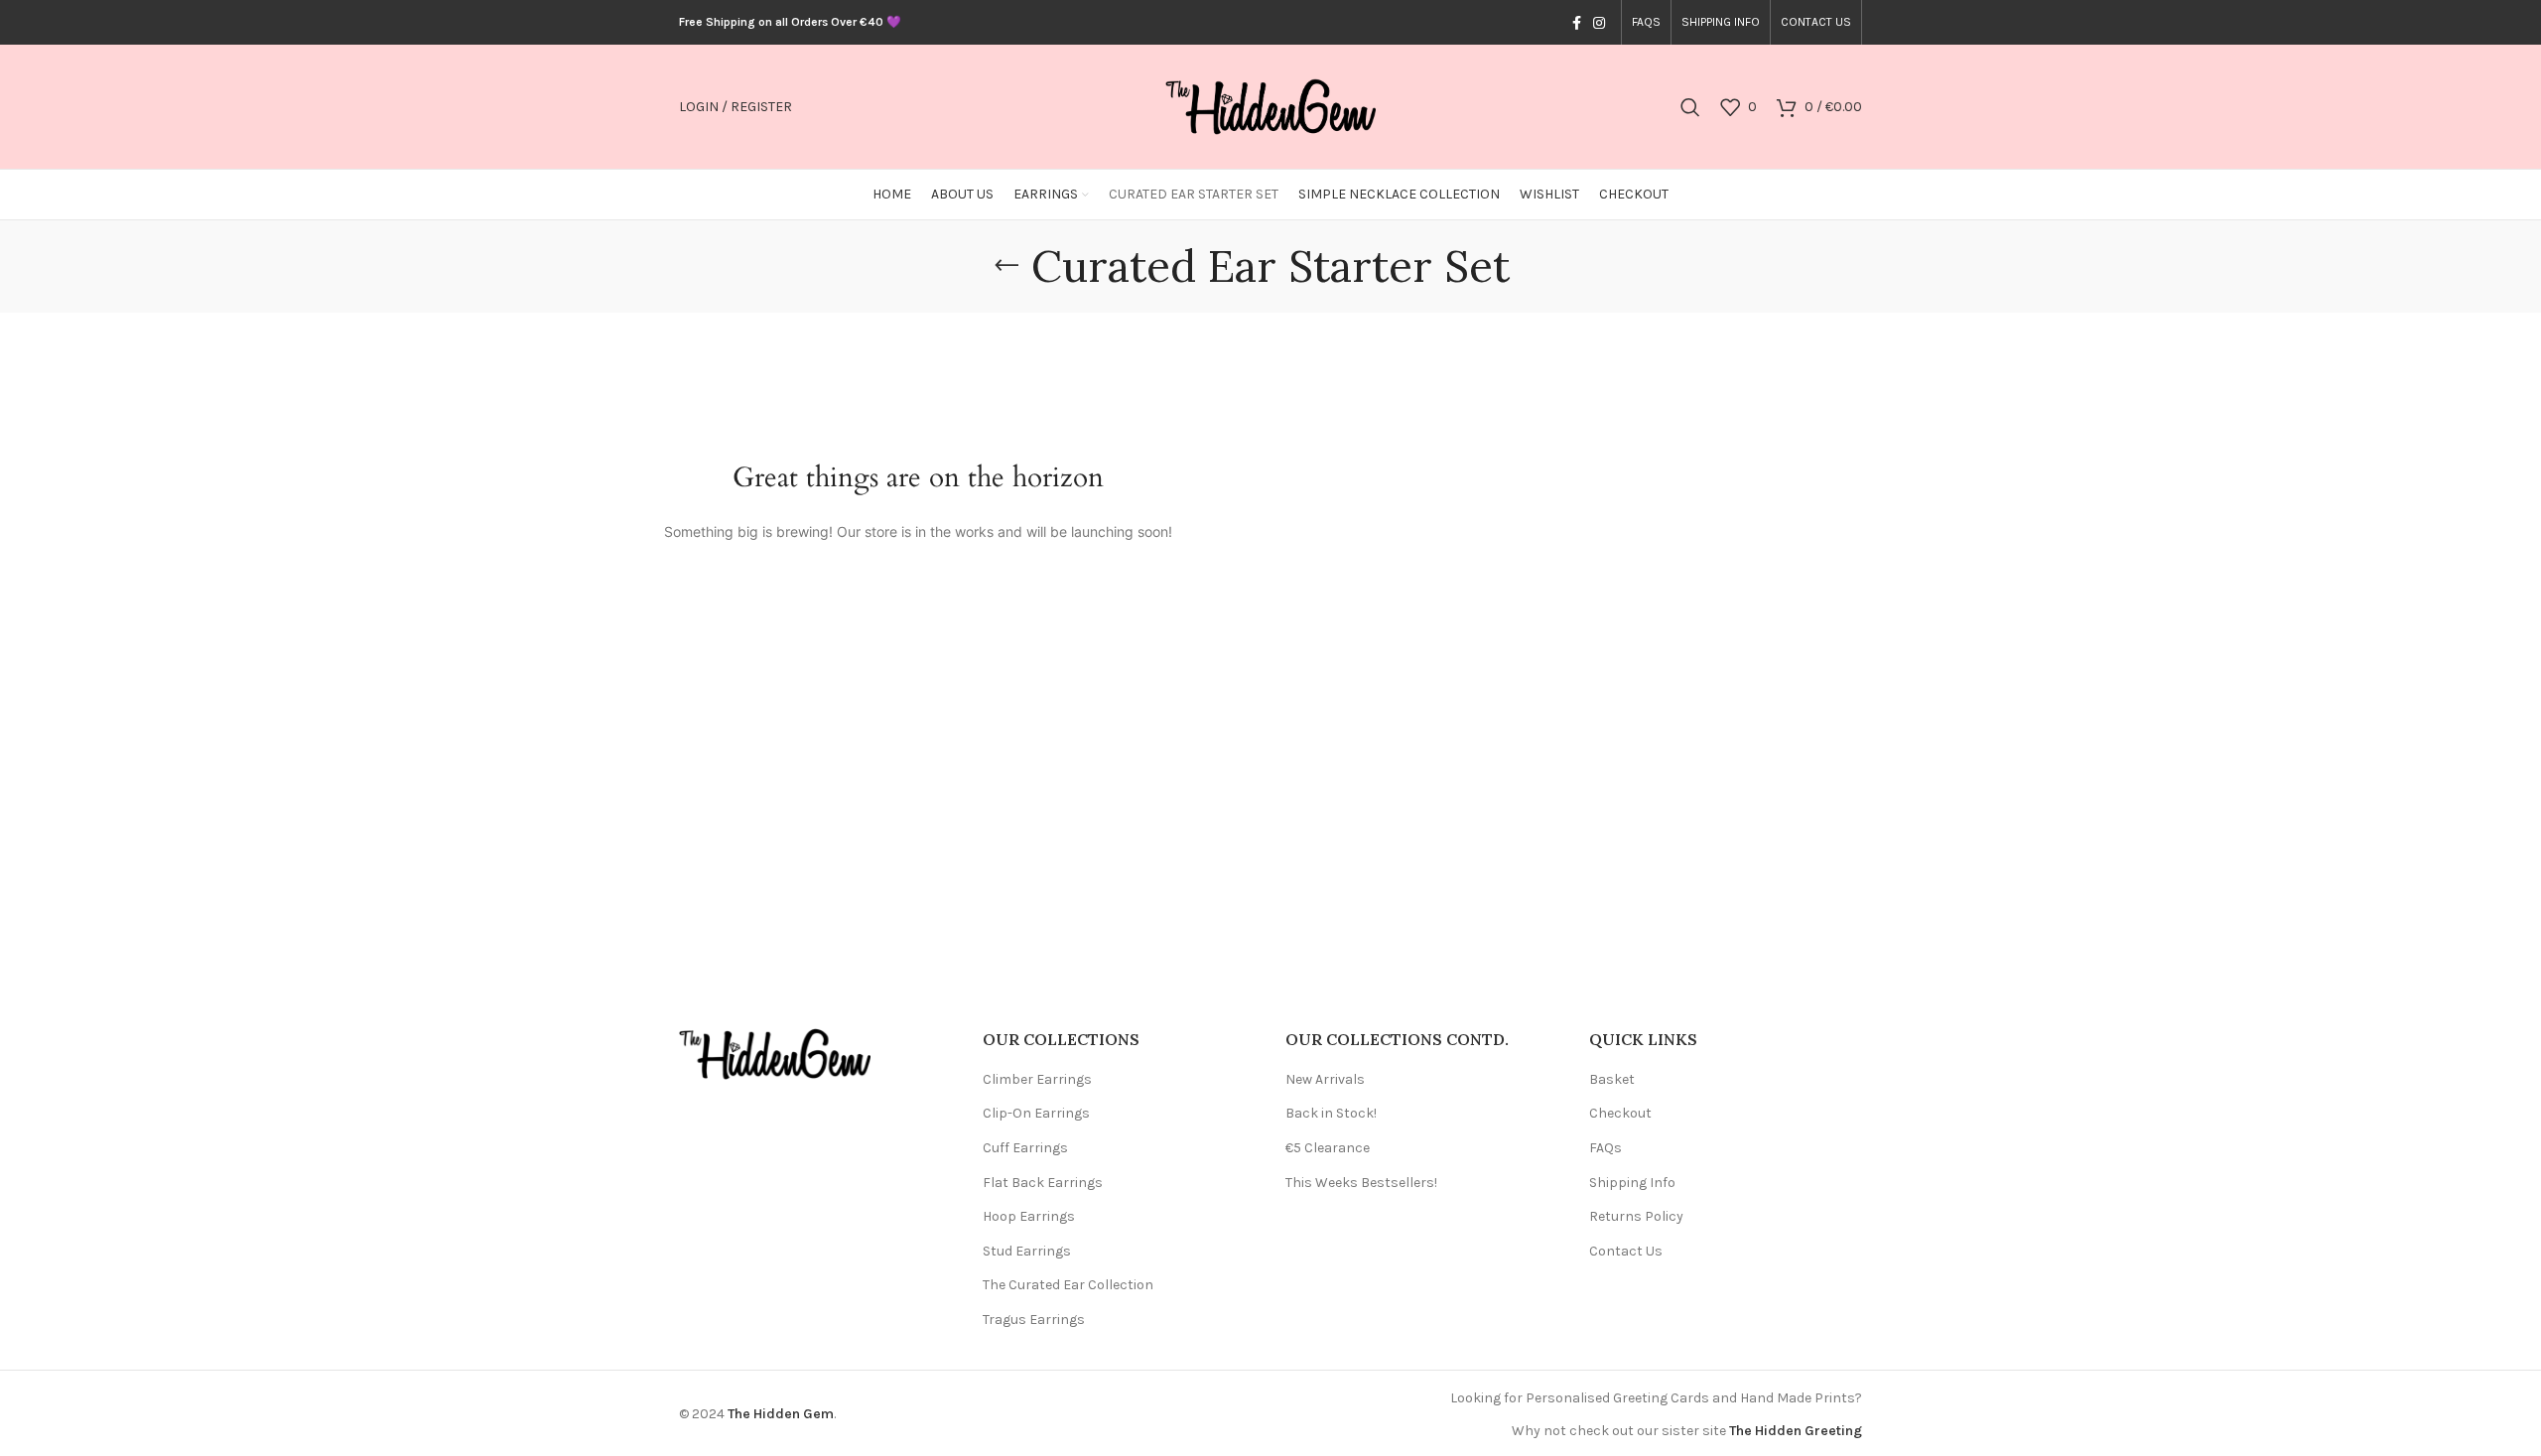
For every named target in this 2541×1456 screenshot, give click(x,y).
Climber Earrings (1037, 1079)
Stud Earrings (1027, 1251)
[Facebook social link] (1577, 23)
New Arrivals (1325, 1079)
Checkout (1620, 1113)
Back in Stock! (1331, 1113)
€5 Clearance (1328, 1148)
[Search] (1690, 107)
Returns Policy (1636, 1216)
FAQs (1605, 1148)
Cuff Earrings (1025, 1148)
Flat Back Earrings (1043, 1183)
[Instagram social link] (1599, 23)
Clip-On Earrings (1036, 1113)
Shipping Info (1632, 1183)
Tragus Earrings (1034, 1320)
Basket (1612, 1079)
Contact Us (1626, 1251)
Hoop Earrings (1029, 1216)
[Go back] (1006, 266)
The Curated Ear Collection (1068, 1285)
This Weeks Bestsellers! (1361, 1183)
